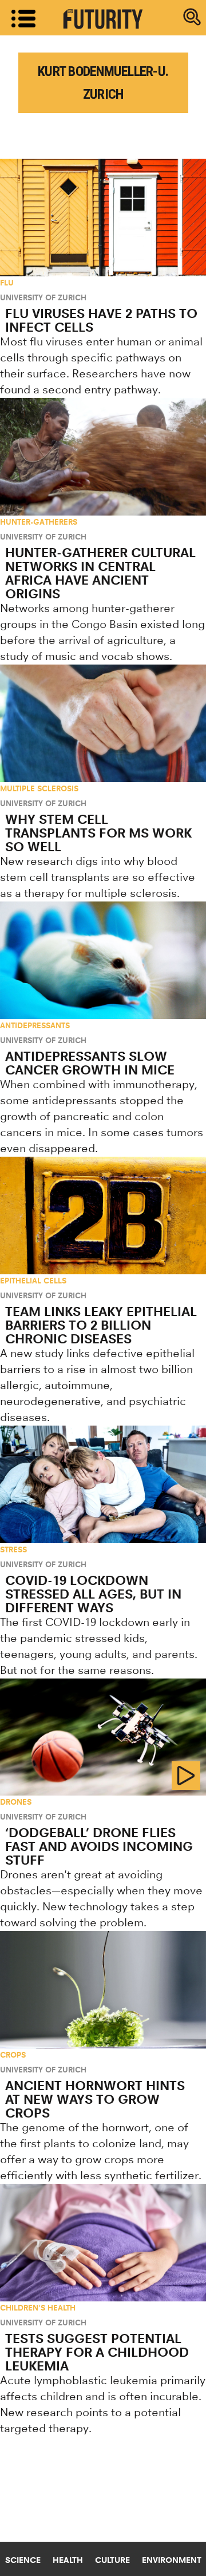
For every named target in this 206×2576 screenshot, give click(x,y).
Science (23, 2560)
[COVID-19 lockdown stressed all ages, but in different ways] (103, 1484)
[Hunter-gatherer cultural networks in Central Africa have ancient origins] (103, 457)
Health (68, 2560)
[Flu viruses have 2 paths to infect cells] (103, 218)
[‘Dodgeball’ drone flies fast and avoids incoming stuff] (103, 1737)
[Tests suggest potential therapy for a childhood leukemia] (103, 2243)
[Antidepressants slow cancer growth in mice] (103, 960)
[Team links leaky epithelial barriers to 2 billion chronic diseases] (103, 1215)
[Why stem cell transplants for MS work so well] (103, 723)
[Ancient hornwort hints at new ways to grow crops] (103, 1990)
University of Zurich (43, 297)
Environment (172, 2560)
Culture (112, 2560)
